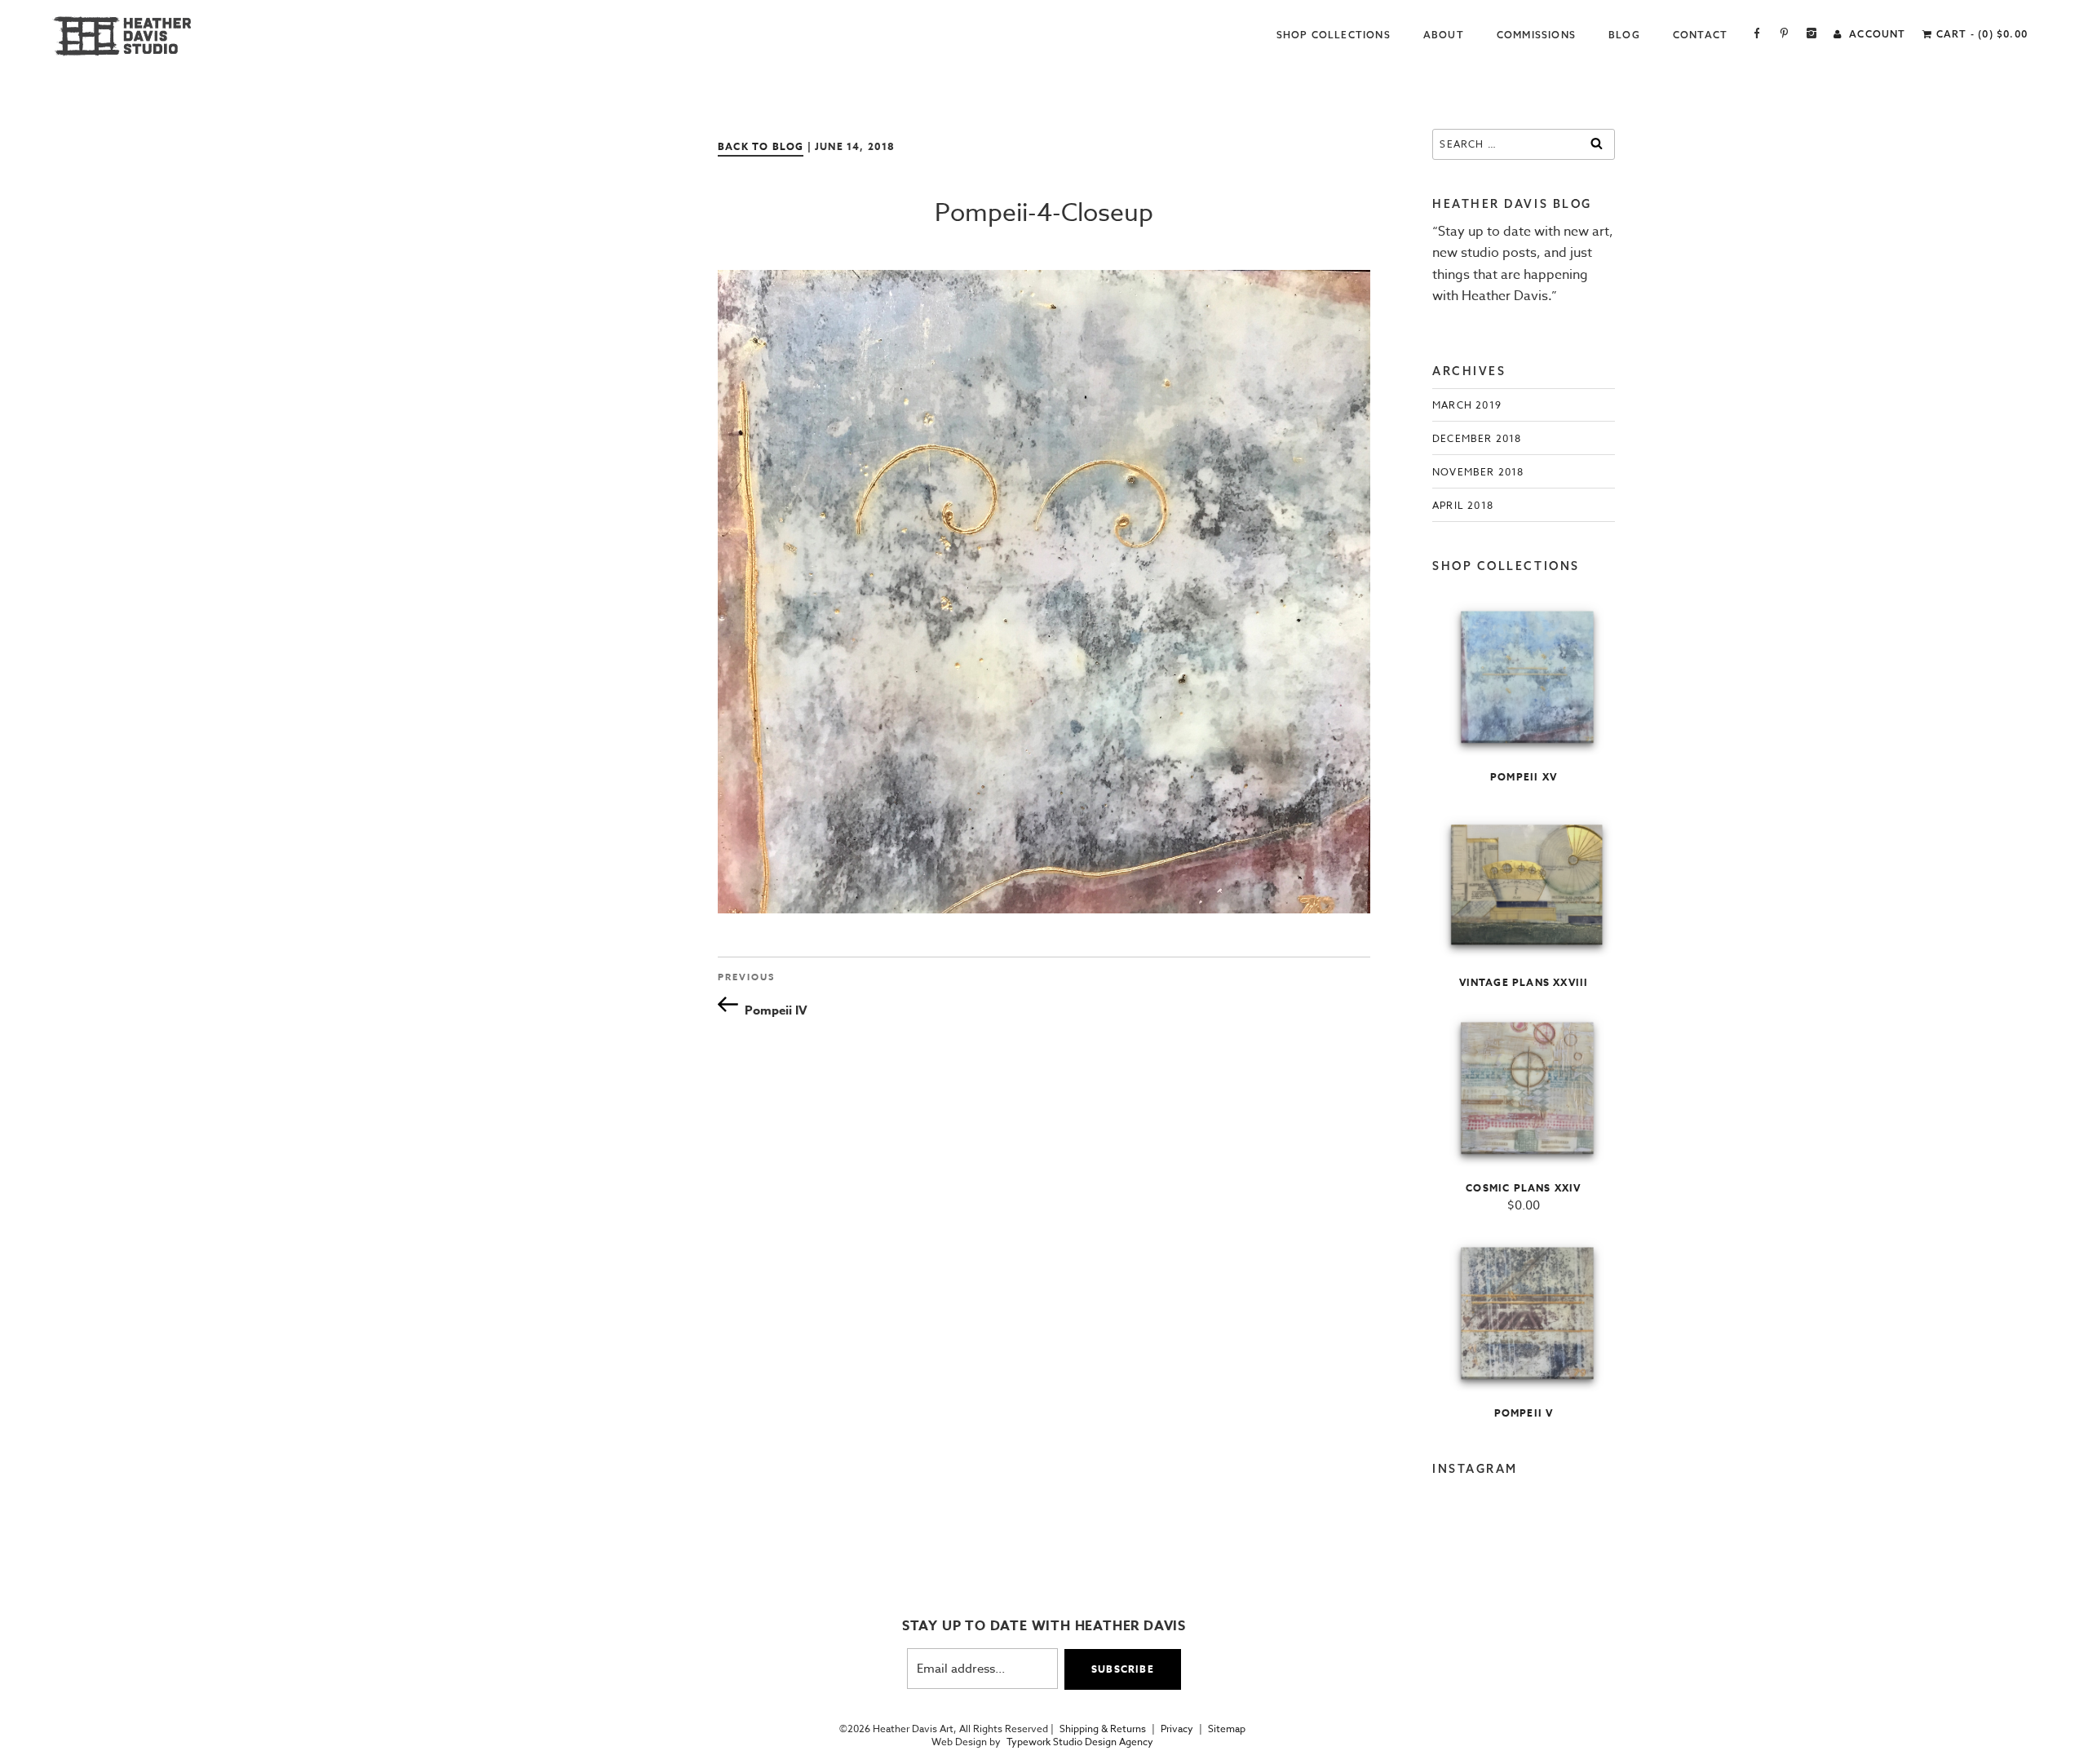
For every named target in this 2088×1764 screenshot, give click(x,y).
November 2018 (1478, 472)
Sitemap (1227, 1729)
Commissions (1536, 35)
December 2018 (1477, 438)
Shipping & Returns (1103, 1729)
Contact (1700, 35)
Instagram (1812, 35)
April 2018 (1463, 505)
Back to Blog (761, 146)
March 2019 (1467, 405)
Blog (1624, 35)
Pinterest (1784, 35)
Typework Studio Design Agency (1080, 1742)
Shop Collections (1334, 35)
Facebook (1757, 35)
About (1444, 35)
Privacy (1177, 1729)
